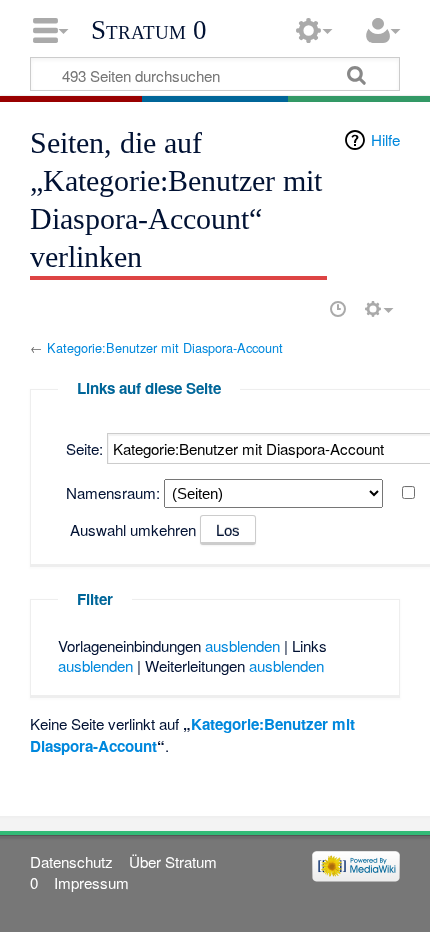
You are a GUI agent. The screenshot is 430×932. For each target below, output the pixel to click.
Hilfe (385, 139)
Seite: (84, 448)
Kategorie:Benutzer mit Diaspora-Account (165, 347)
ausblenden (242, 645)
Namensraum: (113, 492)
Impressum (91, 882)
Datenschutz (71, 861)
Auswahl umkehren (133, 529)
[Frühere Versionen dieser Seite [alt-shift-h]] (338, 309)
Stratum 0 (149, 30)
